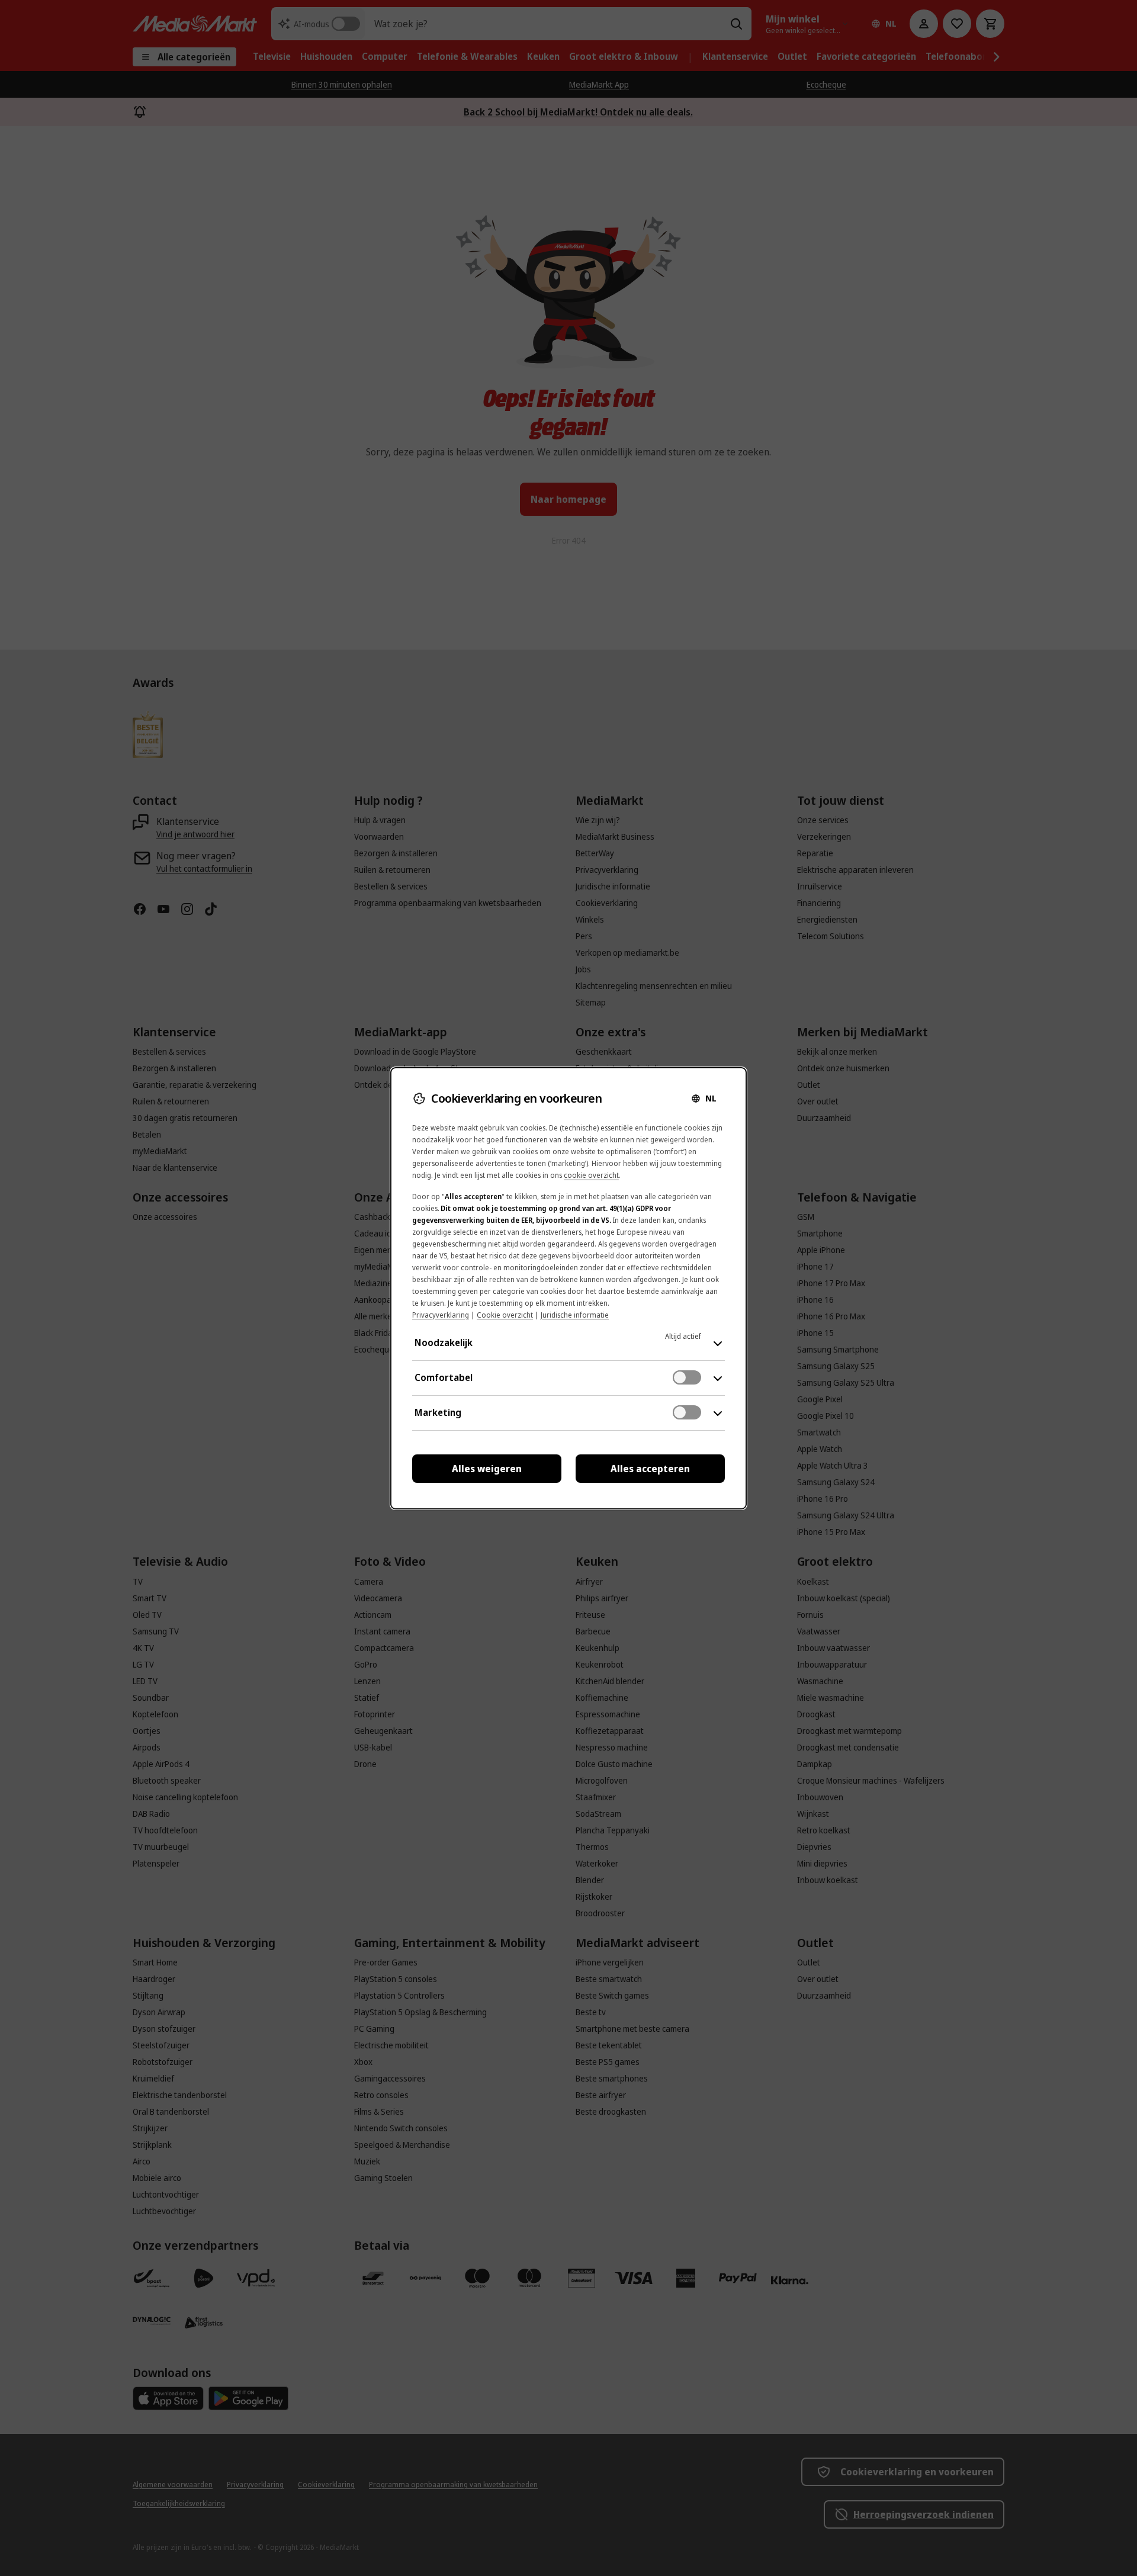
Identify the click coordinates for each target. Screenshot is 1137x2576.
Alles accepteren (650, 1469)
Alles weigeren (487, 1469)
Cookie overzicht (505, 1315)
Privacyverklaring (441, 1315)
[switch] (687, 1377)
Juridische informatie (575, 1315)
